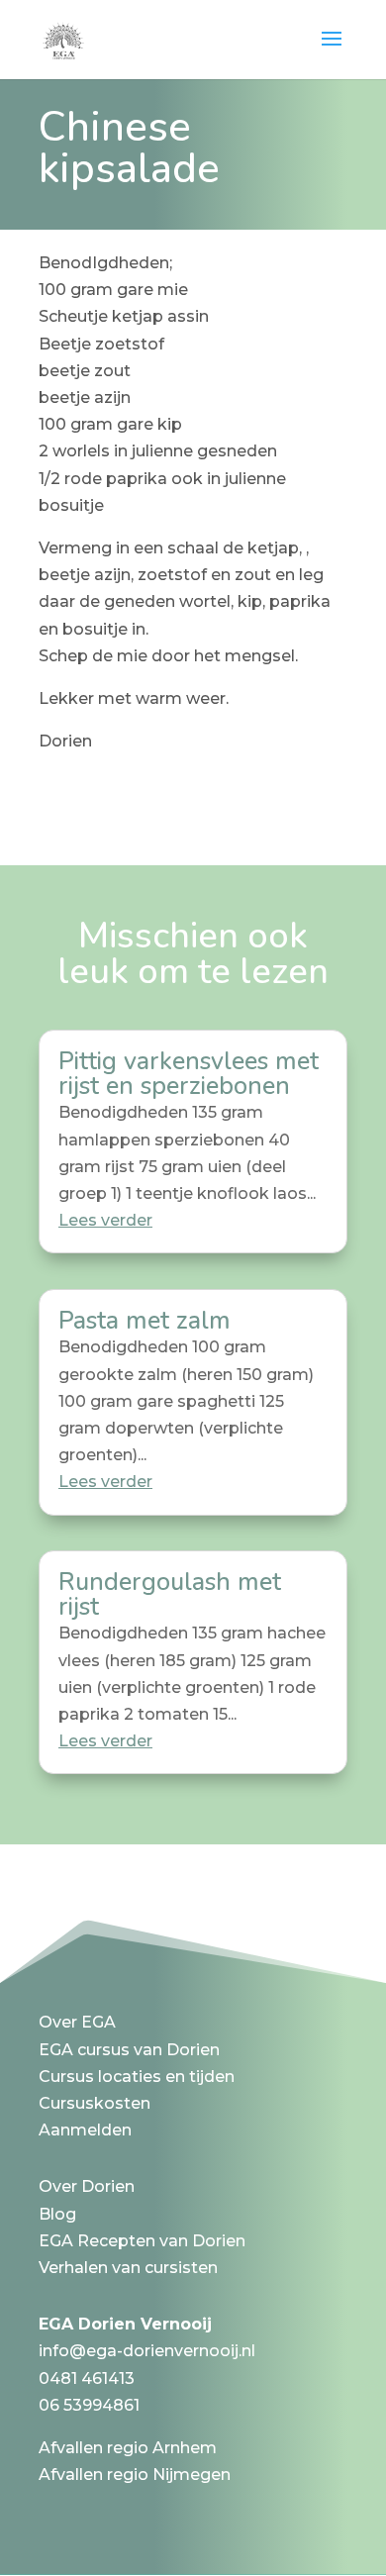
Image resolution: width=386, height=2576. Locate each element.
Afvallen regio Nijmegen (135, 2475)
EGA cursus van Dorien (129, 2050)
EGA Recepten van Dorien (142, 2241)
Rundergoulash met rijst (170, 1594)
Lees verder (105, 1220)
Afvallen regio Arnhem (128, 2448)
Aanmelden (85, 2130)
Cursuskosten (95, 2103)
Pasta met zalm (145, 1321)
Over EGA (77, 2022)
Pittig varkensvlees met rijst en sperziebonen (189, 1074)
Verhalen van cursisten (128, 2268)
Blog (57, 2214)
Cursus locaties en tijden (137, 2077)
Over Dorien (87, 2186)
